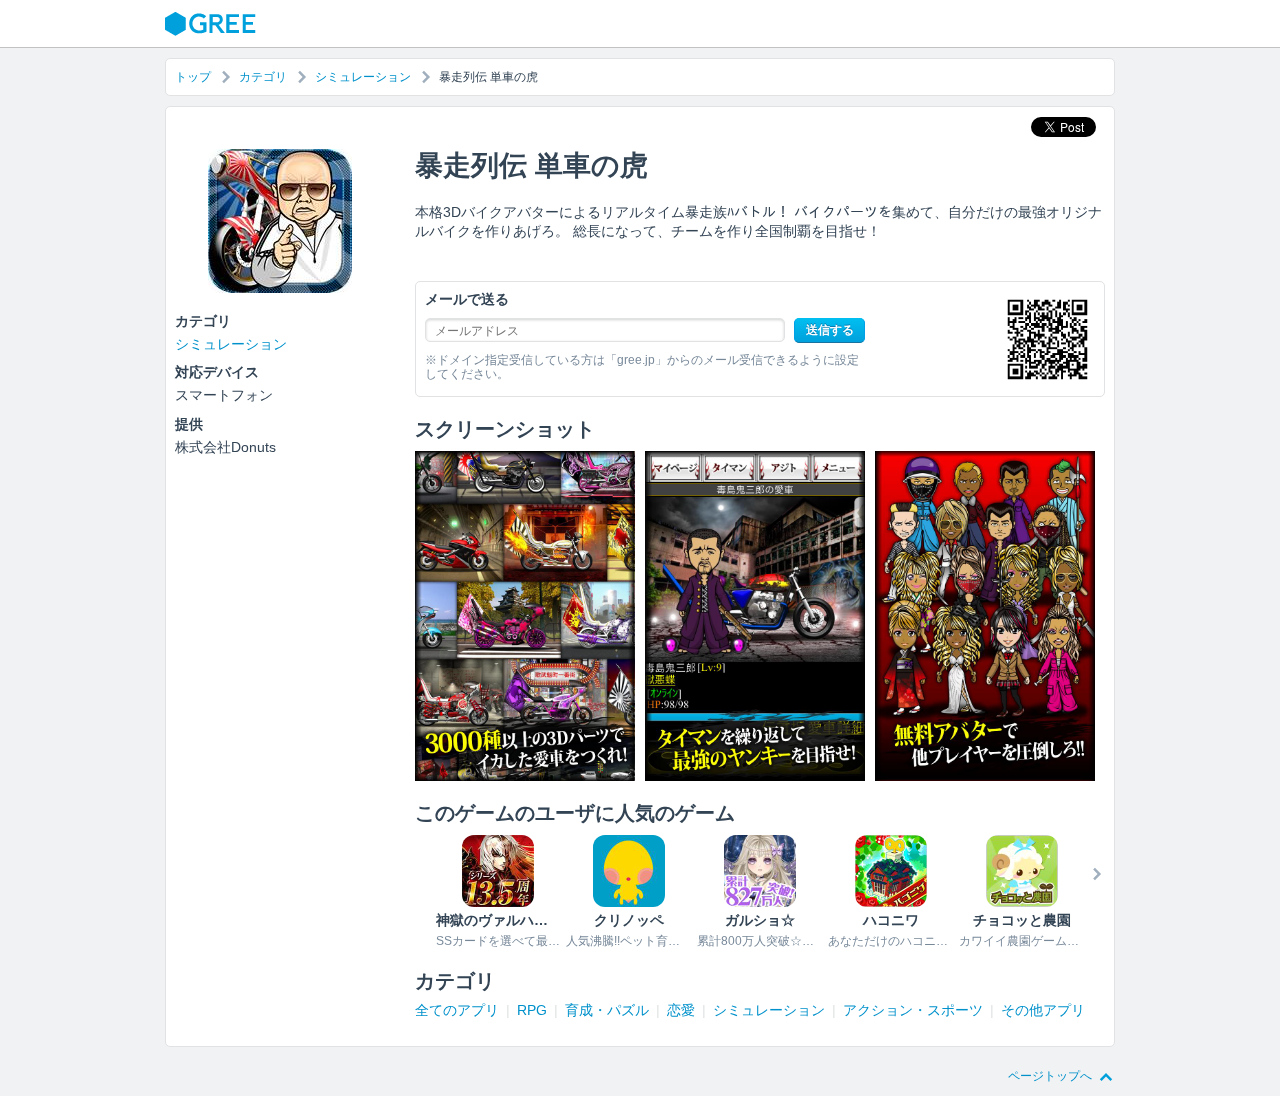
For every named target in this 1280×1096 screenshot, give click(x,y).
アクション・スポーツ (913, 1010)
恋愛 (681, 1010)
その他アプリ (1043, 1010)
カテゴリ (263, 77)
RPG (532, 1010)
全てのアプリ (457, 1010)
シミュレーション (363, 77)
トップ (193, 77)
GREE (213, 24)
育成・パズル (607, 1010)
